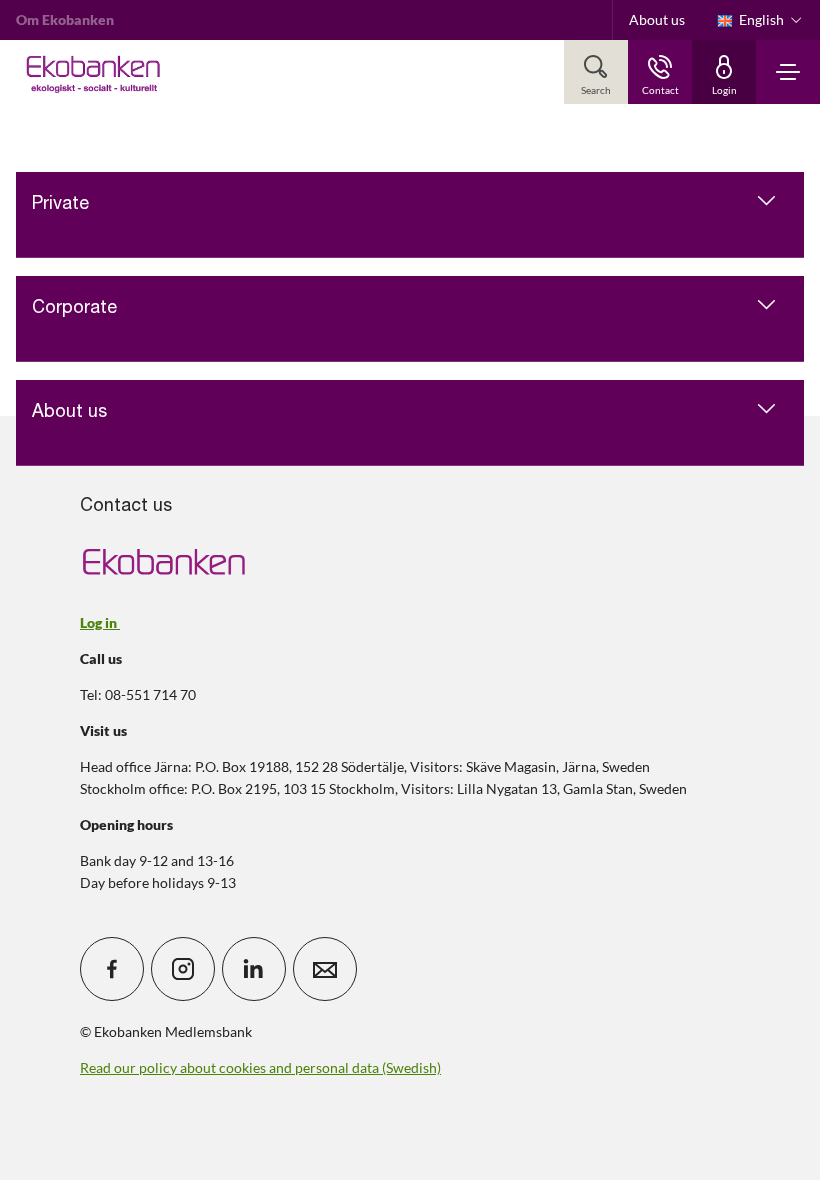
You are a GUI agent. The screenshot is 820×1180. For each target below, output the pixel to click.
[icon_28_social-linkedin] (254, 969)
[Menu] (788, 72)
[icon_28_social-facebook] (112, 969)
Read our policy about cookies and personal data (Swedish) (260, 1067)
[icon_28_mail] (325, 969)
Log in (100, 622)
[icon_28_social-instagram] (183, 969)
